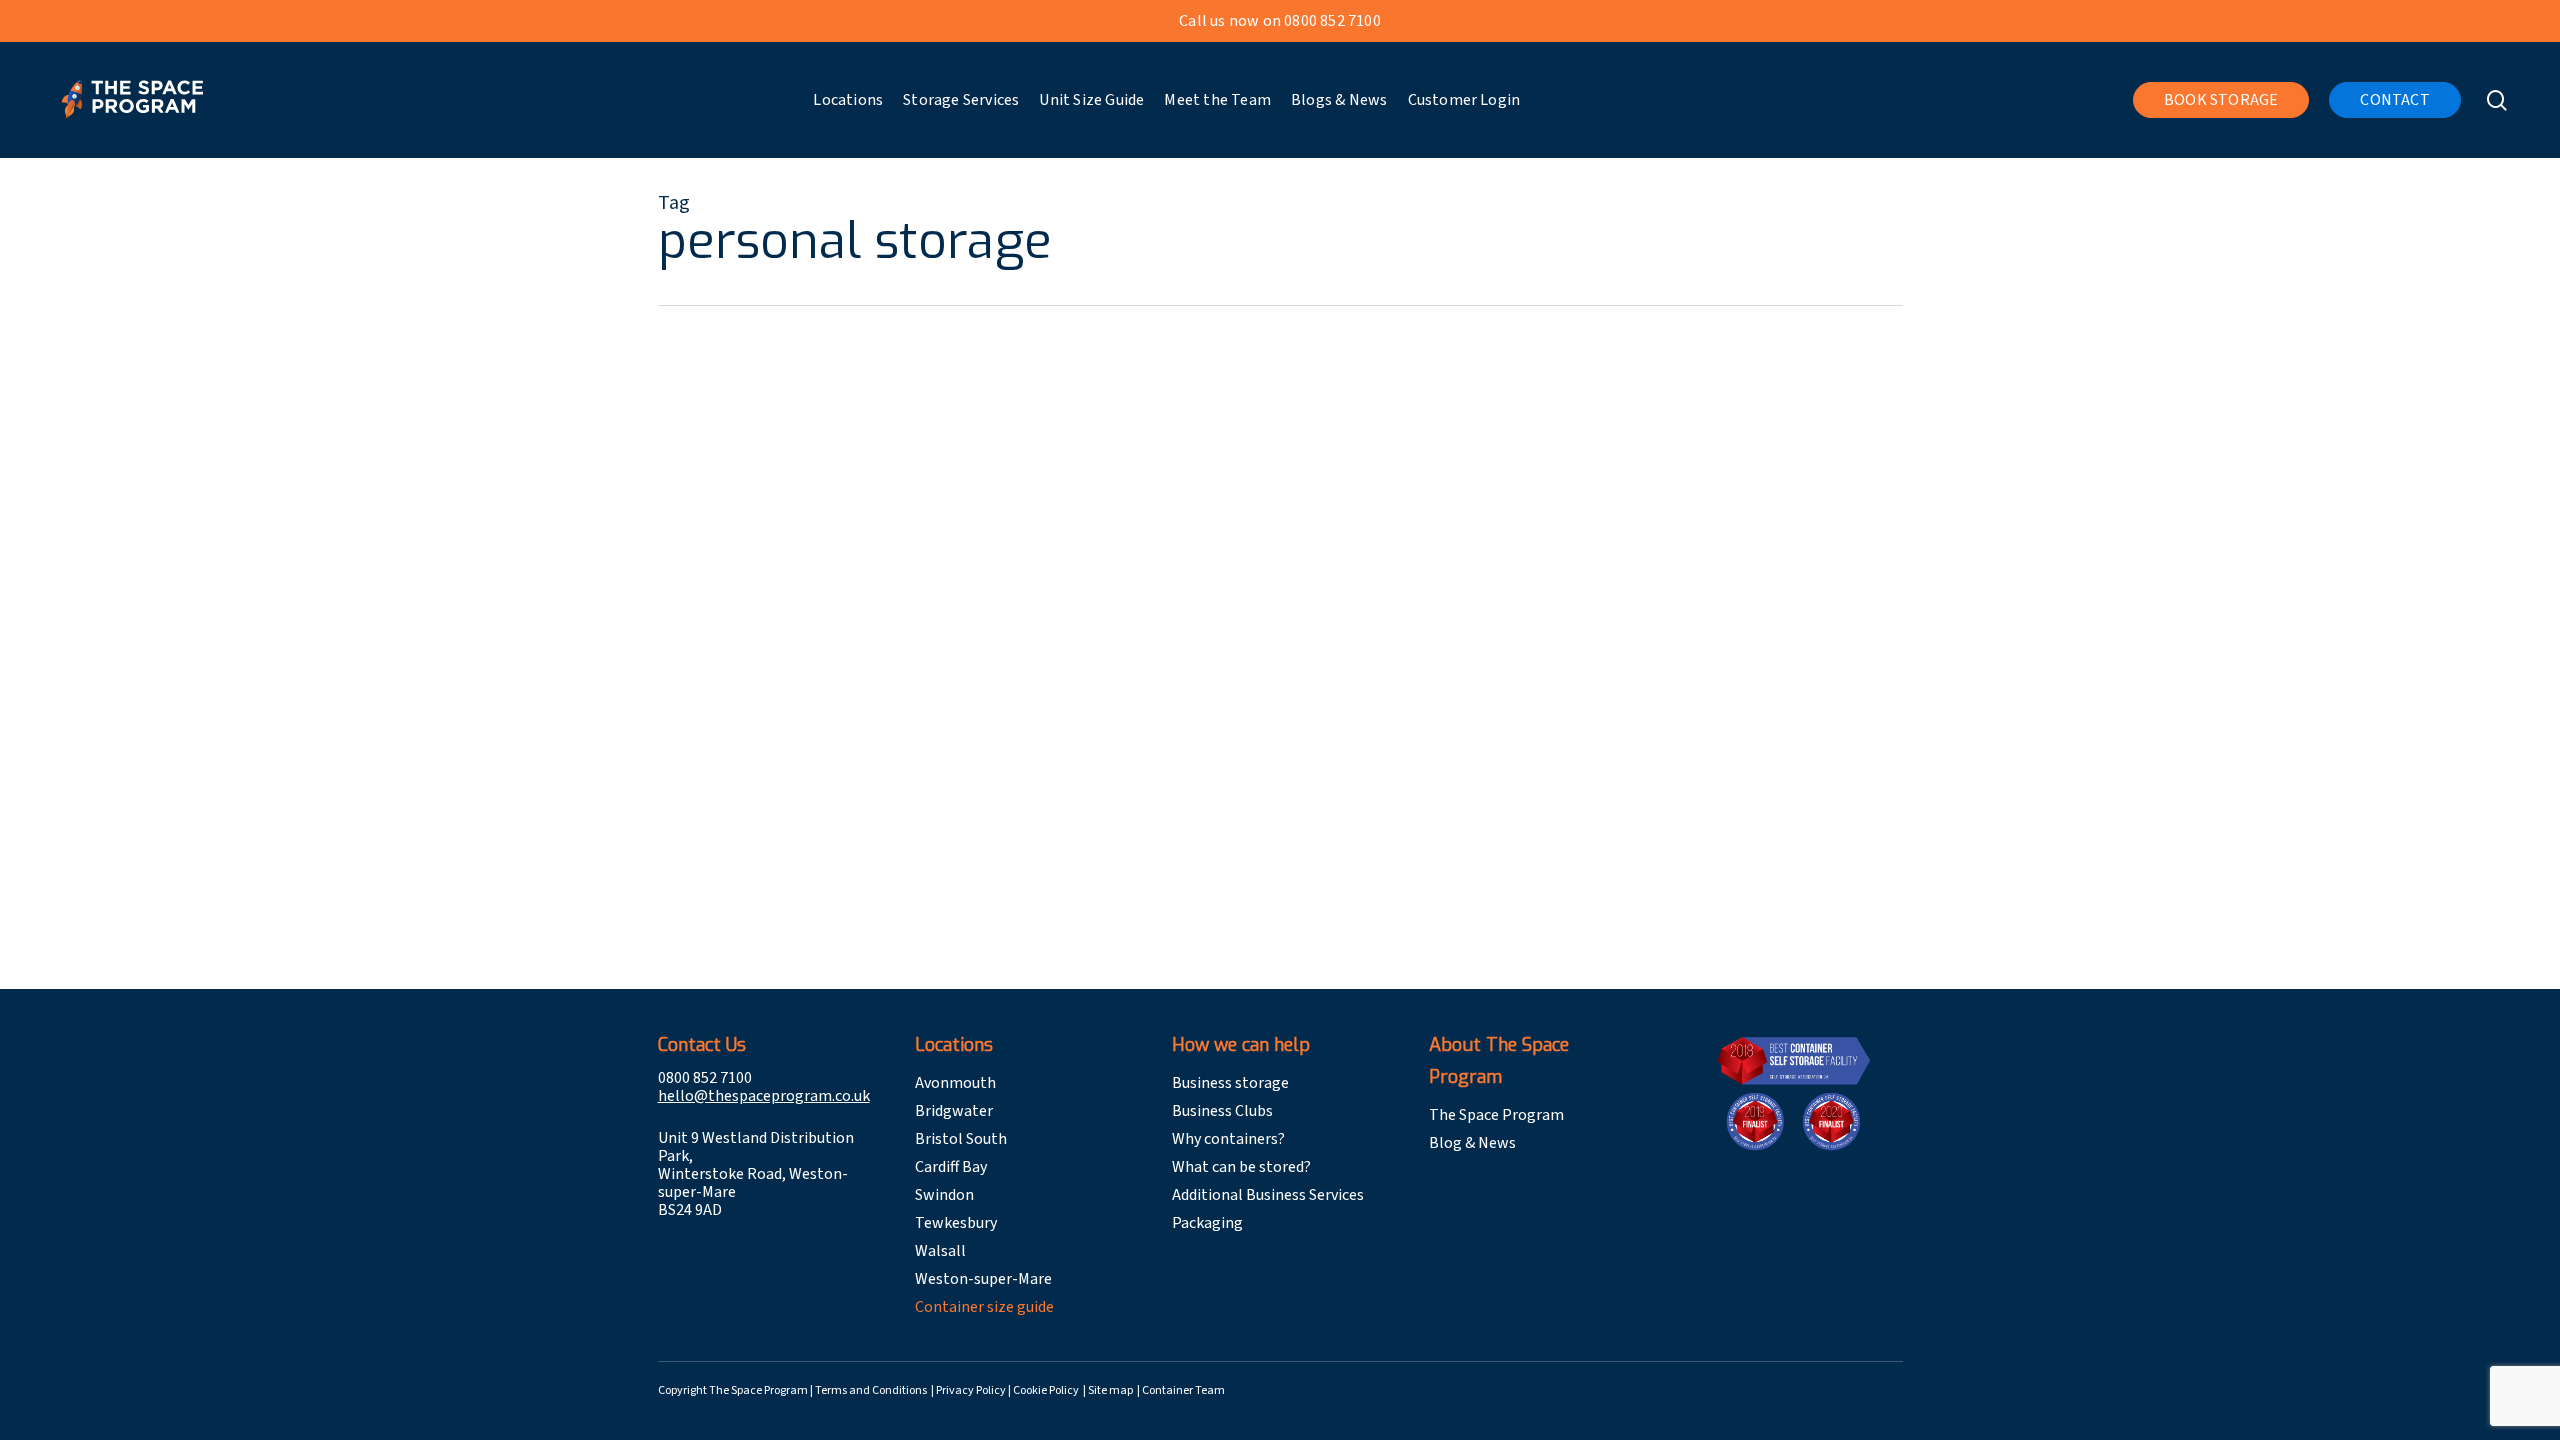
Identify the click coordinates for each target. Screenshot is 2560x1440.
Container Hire (920, 819)
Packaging (1207, 1223)
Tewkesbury (956, 1223)
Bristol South (961, 1139)
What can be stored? (1241, 1167)
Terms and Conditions (872, 1390)
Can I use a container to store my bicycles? (1104, 780)
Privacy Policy (972, 1390)
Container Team (1183, 1390)
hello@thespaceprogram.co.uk (764, 1096)
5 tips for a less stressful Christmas (1046, 484)
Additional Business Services (1268, 1195)
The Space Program (1496, 1115)
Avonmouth (955, 1083)
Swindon (944, 1195)
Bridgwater (954, 1111)
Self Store (1067, 523)
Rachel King (814, 523)
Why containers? (1228, 1139)
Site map (1111, 1390)
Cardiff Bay (951, 1167)
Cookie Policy (1047, 1390)
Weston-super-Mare (983, 1279)
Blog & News (1472, 1143)
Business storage (1230, 1083)
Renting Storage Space (948, 523)
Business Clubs (1222, 1111)
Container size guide (984, 1307)
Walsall (940, 1251)
